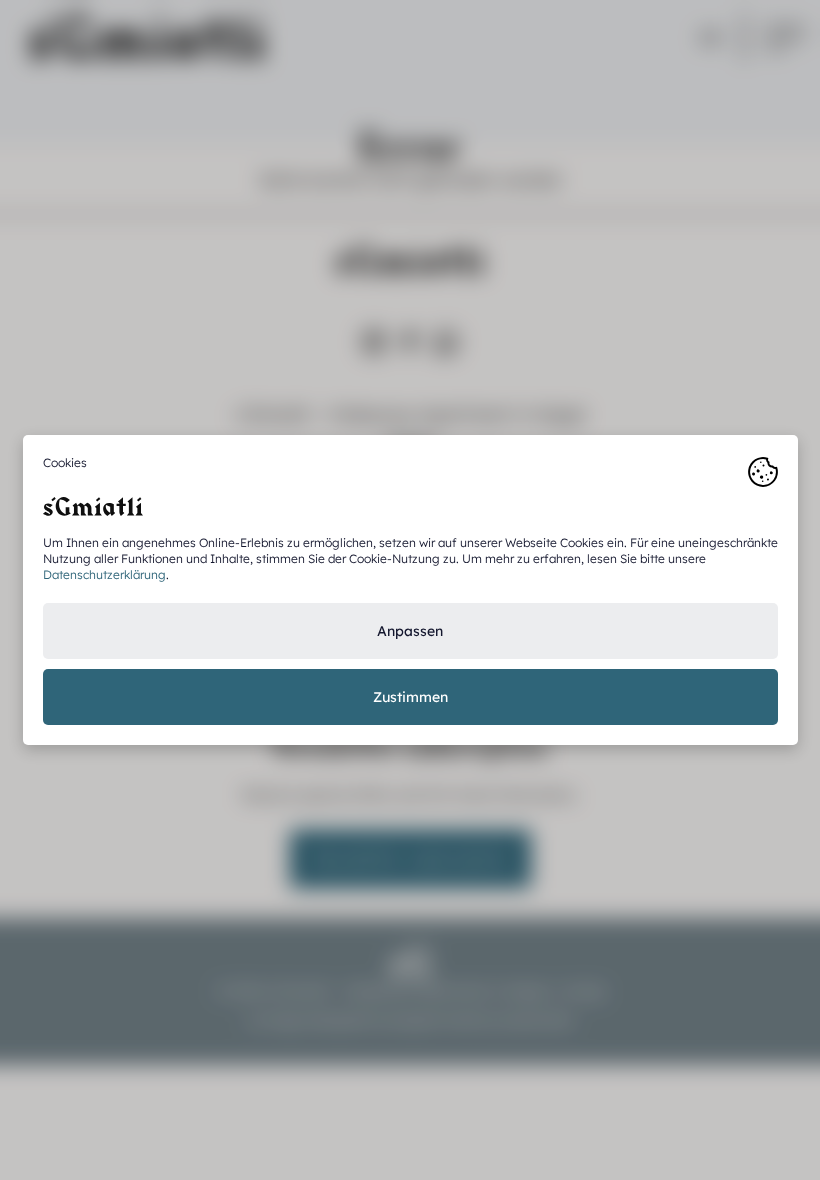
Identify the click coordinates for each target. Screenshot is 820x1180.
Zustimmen (410, 697)
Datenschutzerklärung (104, 574)
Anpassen (410, 631)
